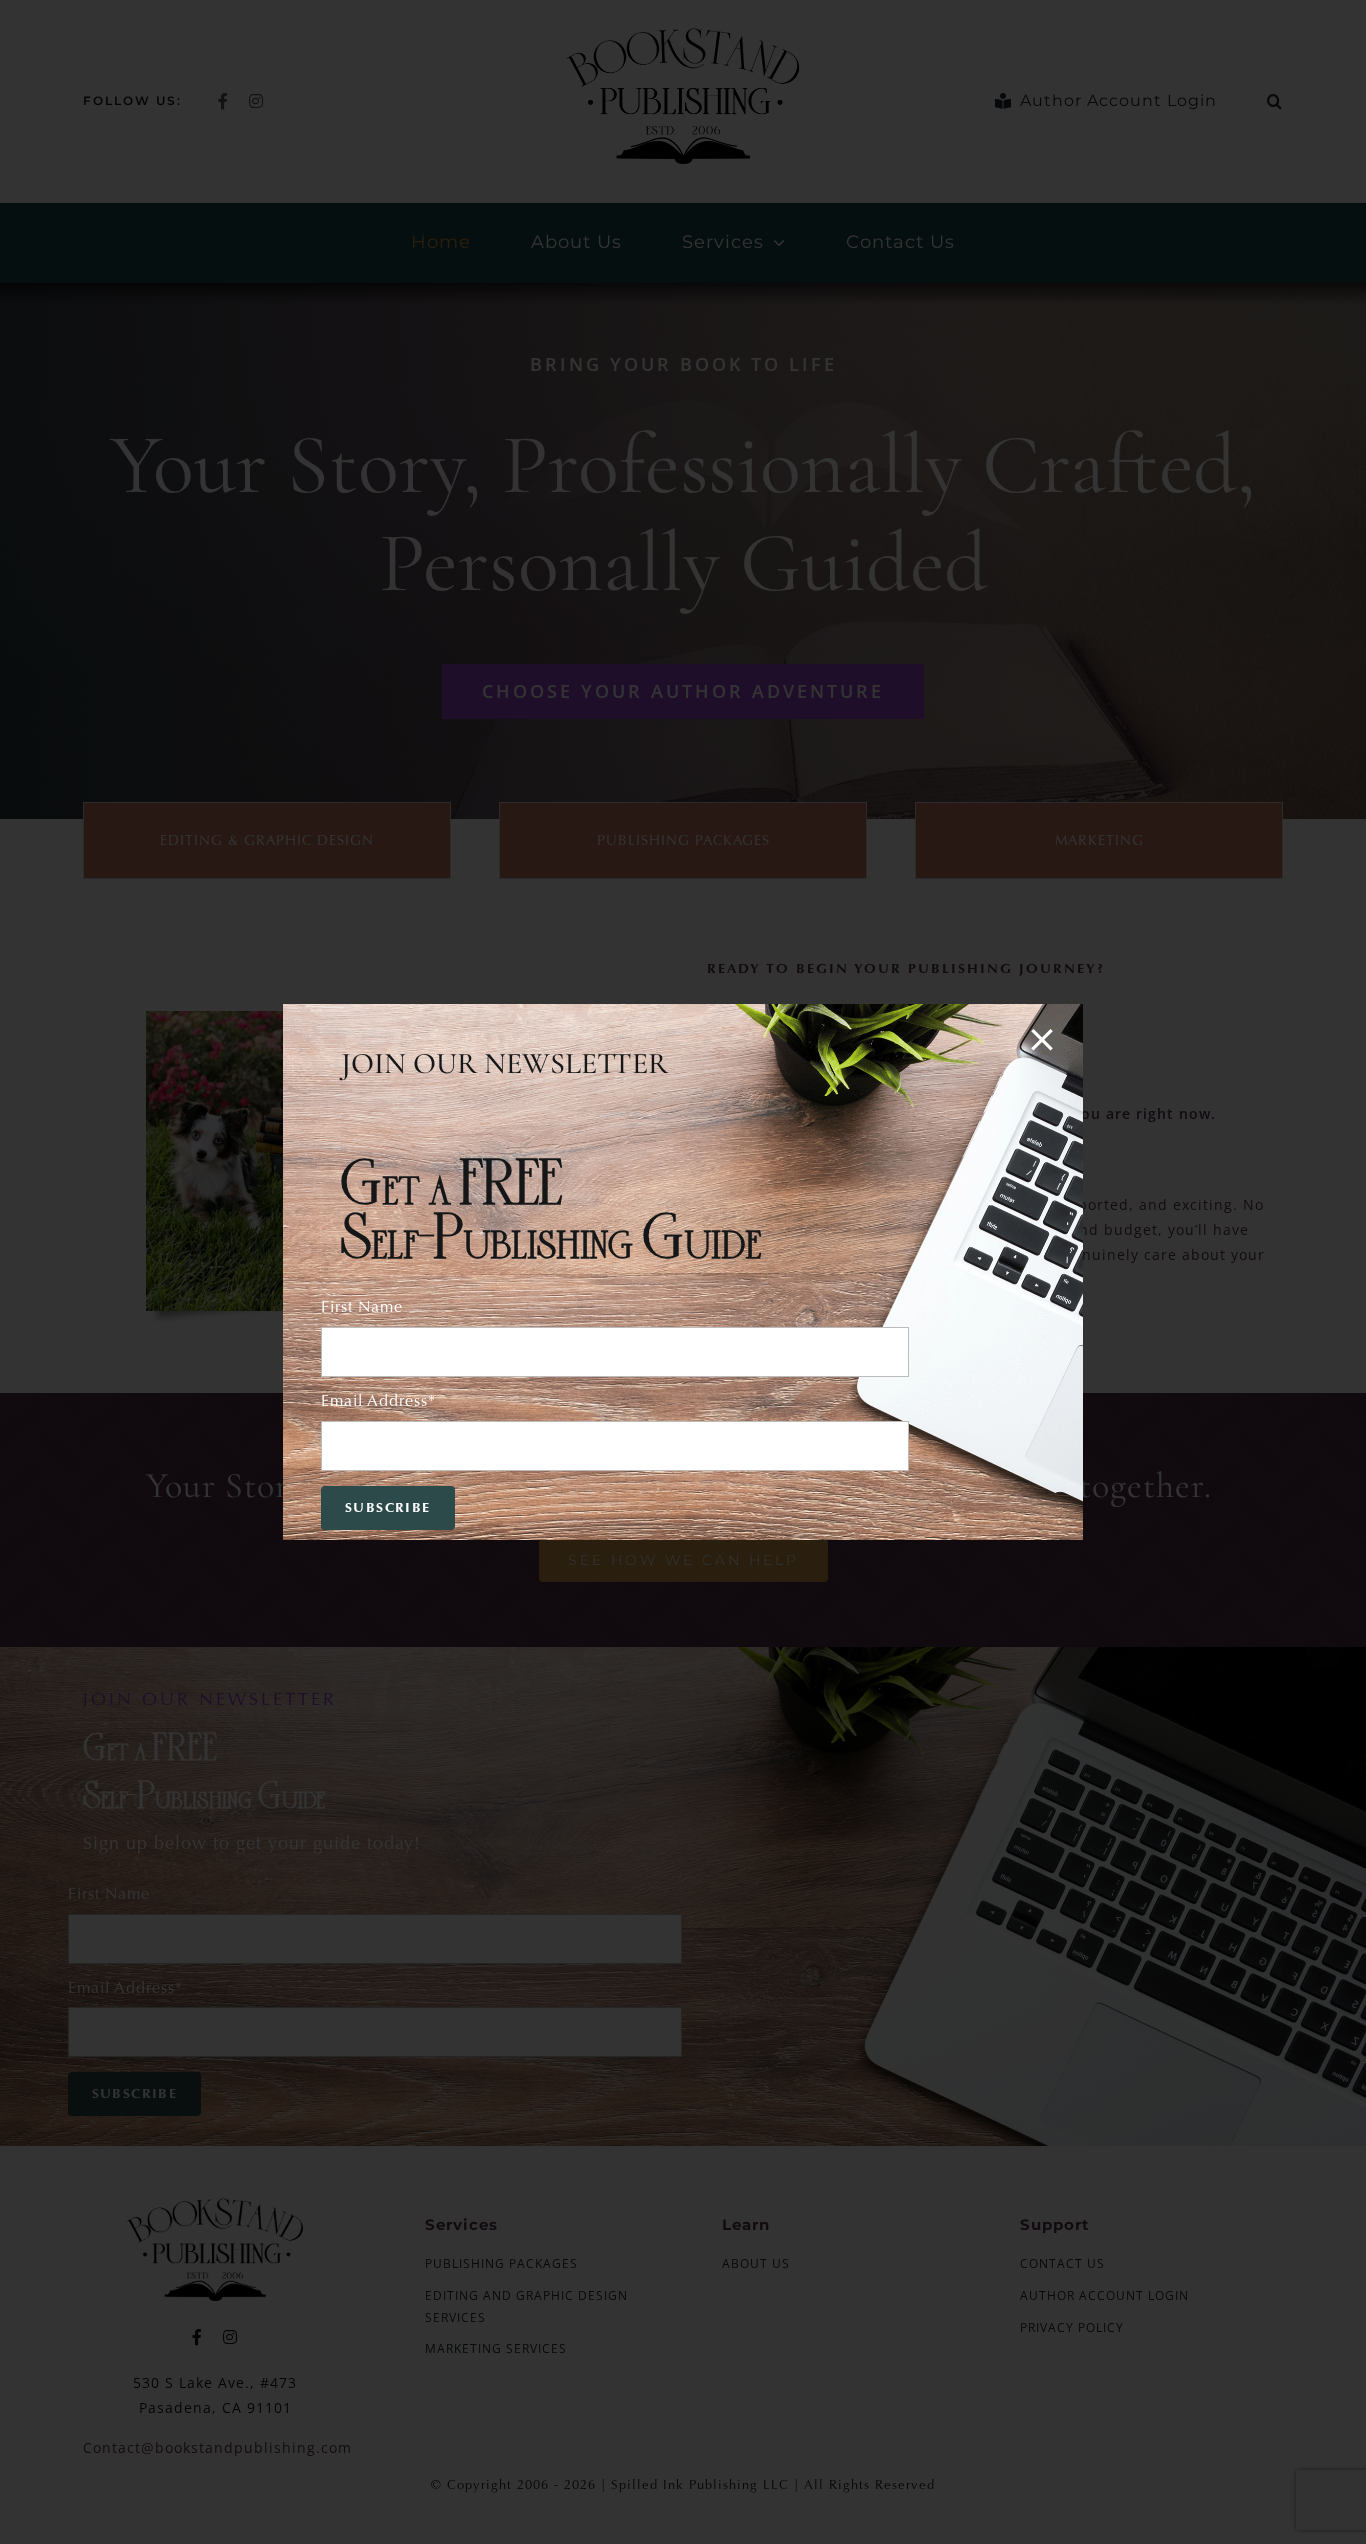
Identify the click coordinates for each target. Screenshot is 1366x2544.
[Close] (1042, 1040)
